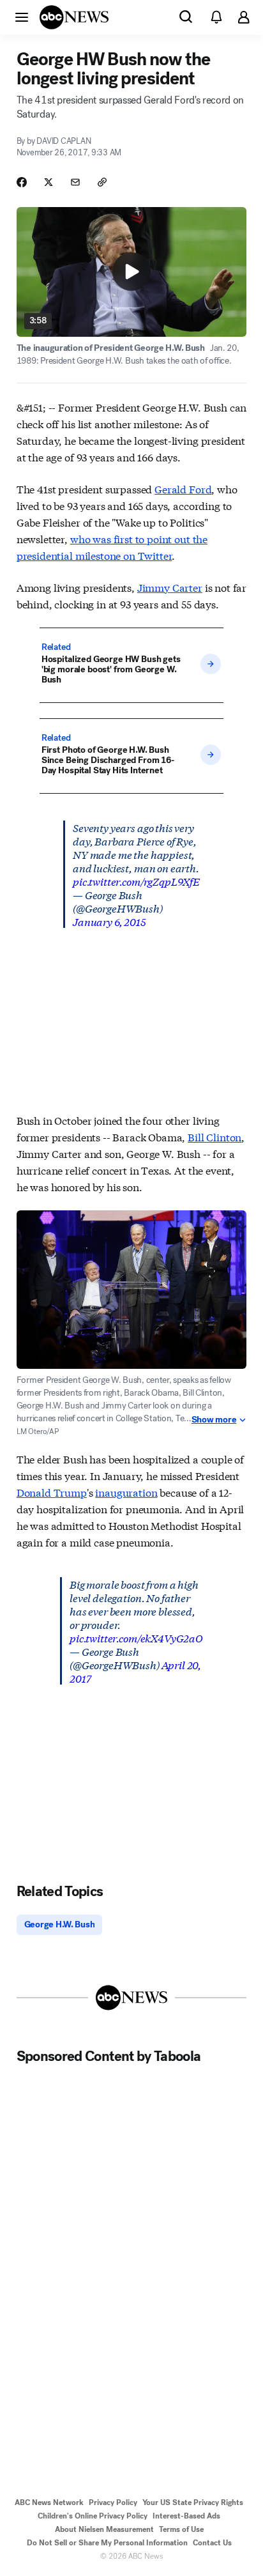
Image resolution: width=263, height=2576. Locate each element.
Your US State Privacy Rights (193, 2503)
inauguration (126, 1492)
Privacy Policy (113, 2503)
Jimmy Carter (170, 587)
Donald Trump (52, 1492)
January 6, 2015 (109, 921)
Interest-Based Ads (186, 2516)
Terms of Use (181, 2529)
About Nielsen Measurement (104, 2529)
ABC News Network (49, 2503)
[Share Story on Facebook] (22, 182)
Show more (214, 1420)
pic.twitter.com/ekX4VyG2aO (136, 1638)
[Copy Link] (102, 182)
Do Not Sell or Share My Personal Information (107, 2543)
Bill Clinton (214, 1137)
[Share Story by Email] (75, 182)
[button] (22, 17)
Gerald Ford (183, 489)
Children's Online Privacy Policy (93, 2516)
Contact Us (212, 2543)
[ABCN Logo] (74, 17)
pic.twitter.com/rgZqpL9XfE (136, 881)
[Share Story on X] (49, 182)
